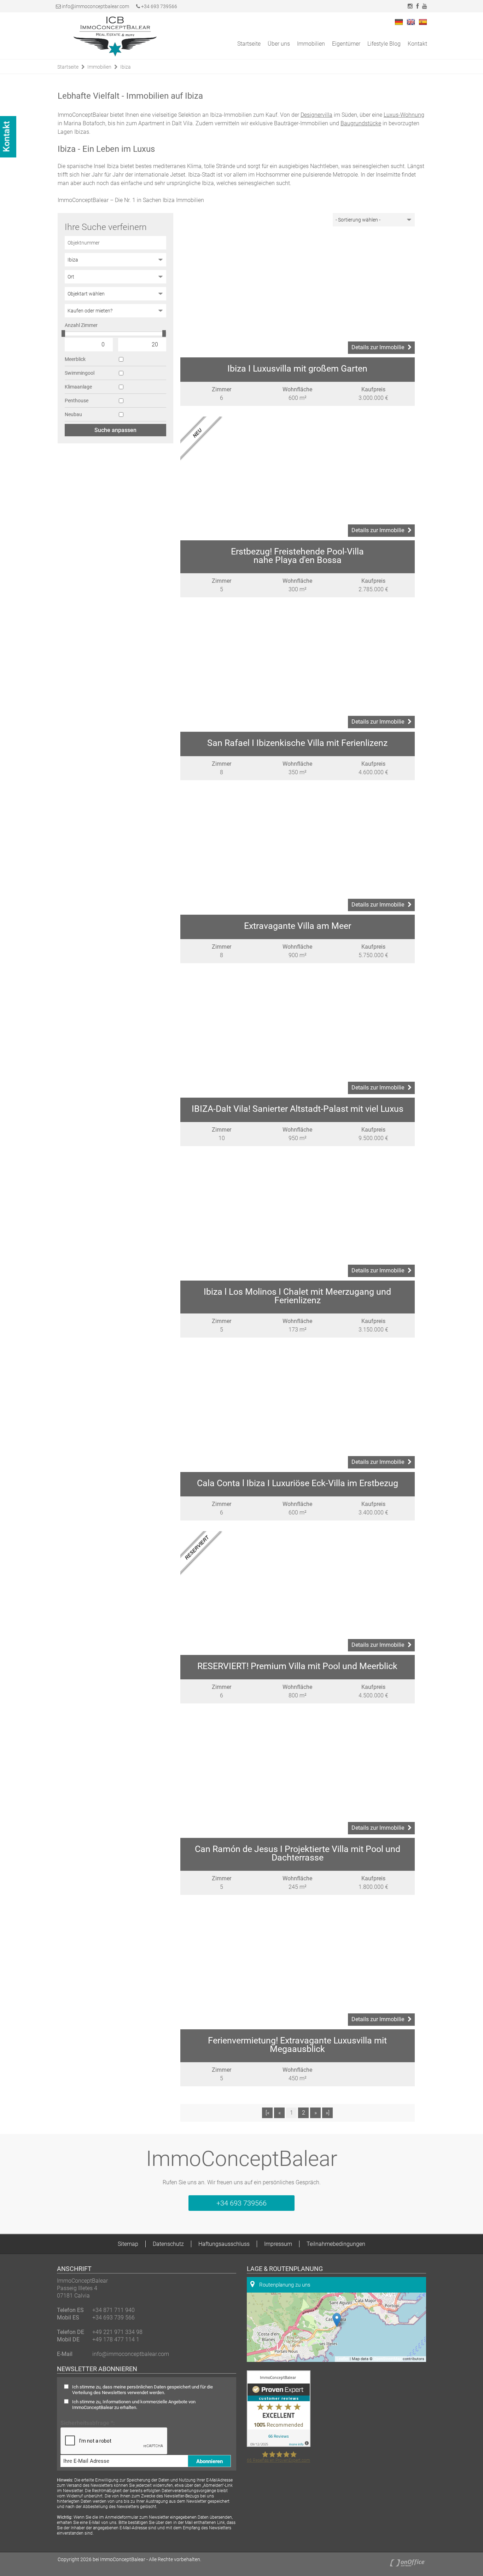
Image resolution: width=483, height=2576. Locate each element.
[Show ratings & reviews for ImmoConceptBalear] (279, 2445)
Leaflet (343, 2359)
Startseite (249, 44)
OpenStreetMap (388, 2359)
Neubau (73, 414)
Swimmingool (80, 373)
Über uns (279, 44)
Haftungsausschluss (224, 2244)
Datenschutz (168, 2244)
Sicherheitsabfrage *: (88, 2423)
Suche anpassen (115, 430)
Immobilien (311, 44)
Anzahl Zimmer (81, 325)
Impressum (278, 2244)
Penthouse (77, 401)
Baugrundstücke (361, 123)
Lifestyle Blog (384, 44)
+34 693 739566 (159, 6)
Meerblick (75, 359)
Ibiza (126, 67)
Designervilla (316, 115)
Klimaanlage (78, 387)
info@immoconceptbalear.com (95, 6)
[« (267, 2113)
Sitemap (128, 2244)
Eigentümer (346, 44)
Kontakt (417, 44)
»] (328, 2113)
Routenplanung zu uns (284, 2285)
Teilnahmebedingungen (336, 2244)
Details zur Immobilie (378, 347)
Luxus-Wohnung (404, 115)
